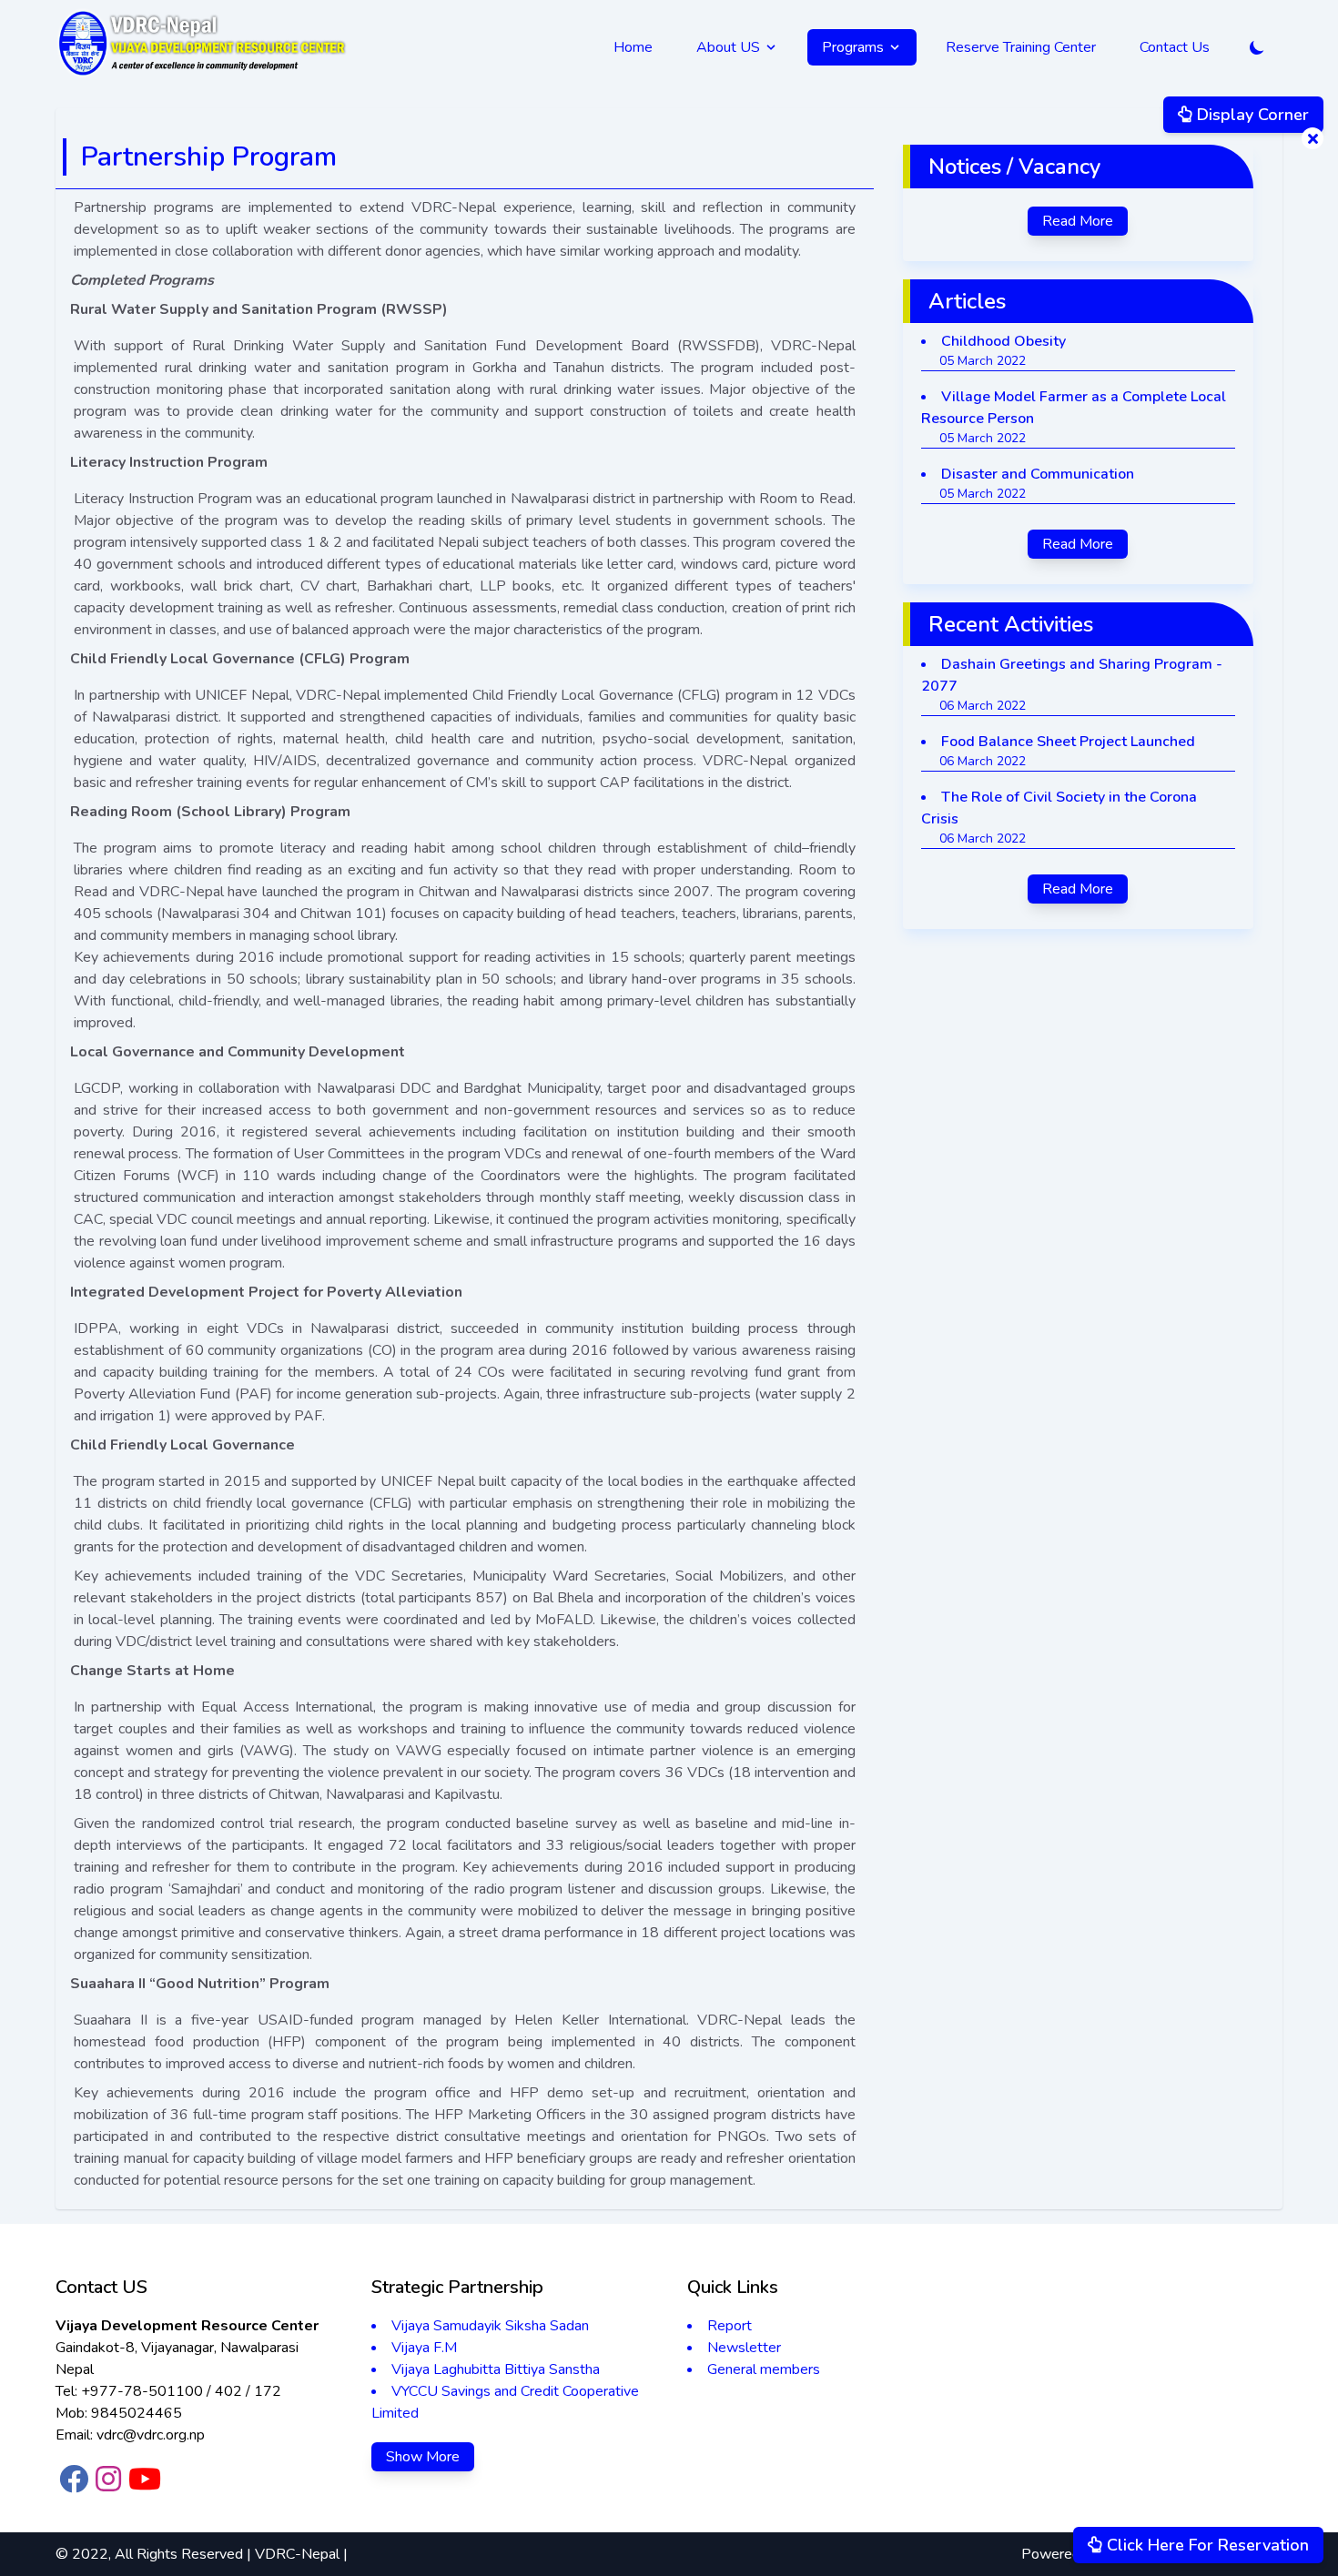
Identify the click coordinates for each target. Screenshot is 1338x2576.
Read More (1078, 221)
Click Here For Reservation (1206, 2545)
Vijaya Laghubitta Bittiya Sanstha (496, 2369)
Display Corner (1251, 115)
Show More (423, 2457)
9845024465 (137, 2413)
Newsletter (744, 2348)
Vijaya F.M (424, 2348)
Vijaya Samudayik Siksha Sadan (490, 2326)
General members (764, 2369)
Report (730, 2326)
